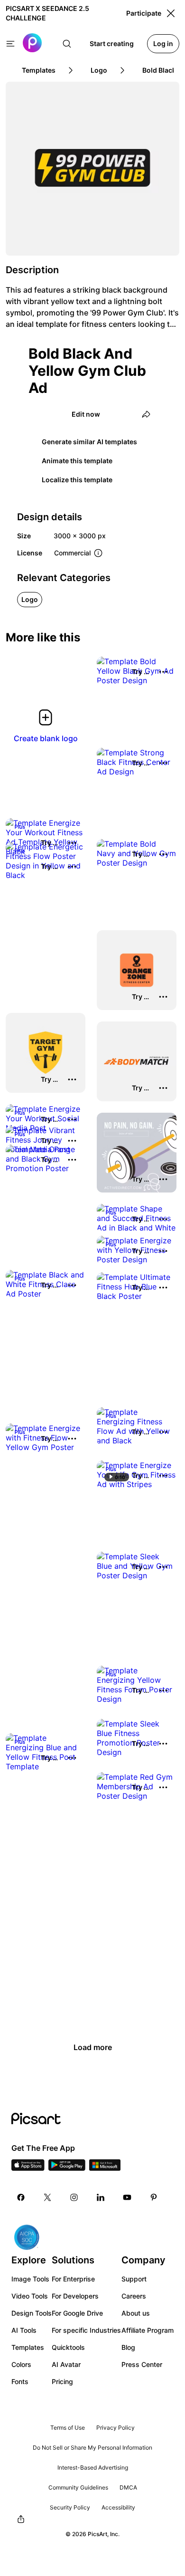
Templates (28, 2347)
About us (136, 2313)
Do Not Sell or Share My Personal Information (92, 2447)
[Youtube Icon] (127, 2197)
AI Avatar (66, 2364)
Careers (134, 2296)
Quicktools (68, 2347)
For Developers (75, 2296)
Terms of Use (68, 2428)
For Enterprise (73, 2279)
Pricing (62, 2381)
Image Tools (30, 2279)
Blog (128, 2347)
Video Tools (30, 2296)
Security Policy (70, 2507)
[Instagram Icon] (74, 2197)
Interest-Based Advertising (93, 2467)
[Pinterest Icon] (154, 2197)
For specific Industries (86, 2330)
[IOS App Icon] (28, 2168)
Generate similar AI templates (89, 442)
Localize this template (77, 480)
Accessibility (118, 2507)
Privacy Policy (116, 2428)
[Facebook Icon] (21, 2197)
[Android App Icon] (67, 2168)
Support (134, 2279)
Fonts (20, 2381)
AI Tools (24, 2330)
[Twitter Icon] (47, 2197)
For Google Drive (77, 2313)
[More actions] (163, 672)
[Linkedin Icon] (101, 2197)
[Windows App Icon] (105, 2168)
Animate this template (77, 461)
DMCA (128, 2487)
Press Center (142, 2364)
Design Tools (32, 2313)
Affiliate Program (148, 2330)
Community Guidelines (78, 2487)
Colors (21, 2364)
